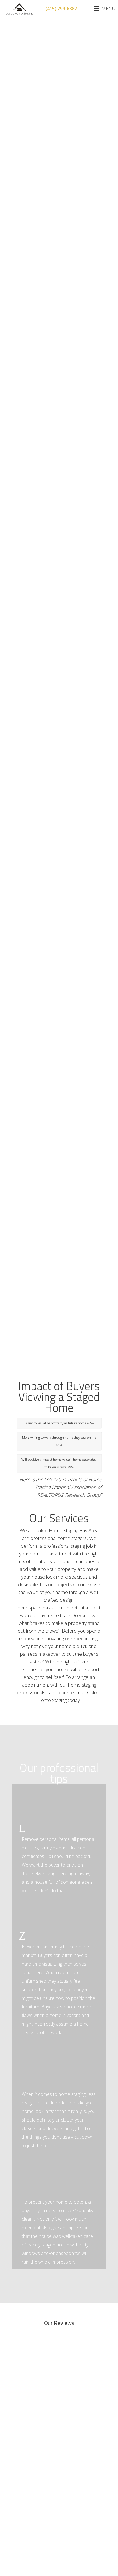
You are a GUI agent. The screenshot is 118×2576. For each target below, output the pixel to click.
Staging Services (33, 2421)
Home (21, 2411)
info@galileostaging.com (50, 2512)
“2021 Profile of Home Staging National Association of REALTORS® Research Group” (68, 1487)
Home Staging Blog (35, 2473)
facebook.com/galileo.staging (63, 2535)
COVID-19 (25, 2452)
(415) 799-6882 (43, 2520)
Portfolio (26, 2442)
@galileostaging (51, 2527)
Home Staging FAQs (35, 2432)
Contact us (27, 2463)
